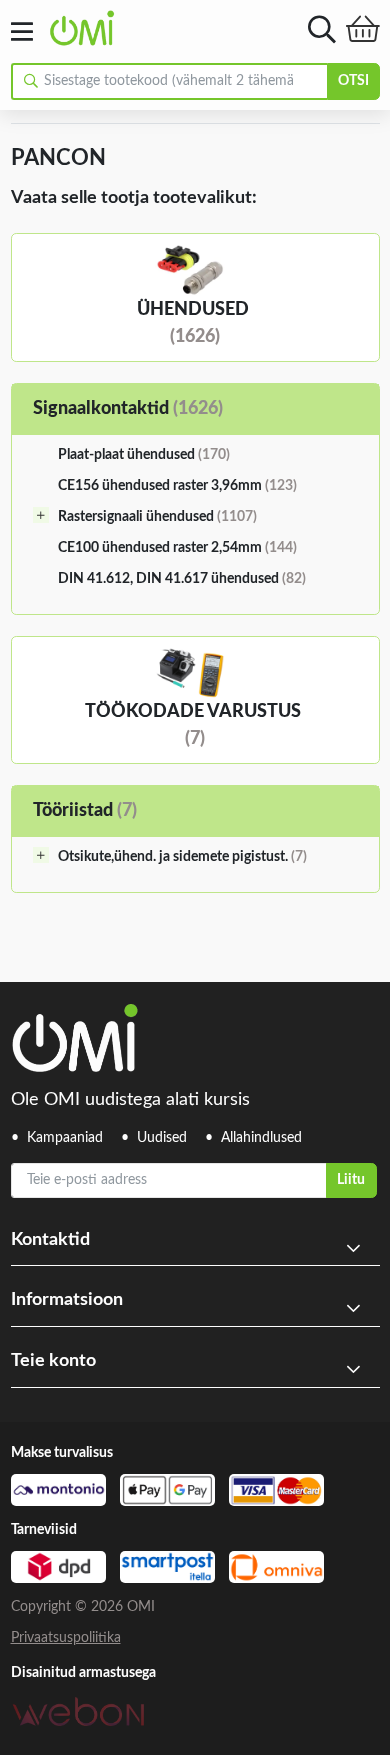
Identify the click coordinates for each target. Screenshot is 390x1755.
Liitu (351, 1180)
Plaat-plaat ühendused (144, 455)
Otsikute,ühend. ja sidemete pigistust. (182, 857)
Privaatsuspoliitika (66, 1638)
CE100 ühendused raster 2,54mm (177, 548)
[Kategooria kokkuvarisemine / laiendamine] (41, 515)
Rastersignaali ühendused (157, 517)
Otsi (353, 81)
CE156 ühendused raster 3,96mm (177, 486)
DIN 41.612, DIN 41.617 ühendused (182, 579)
